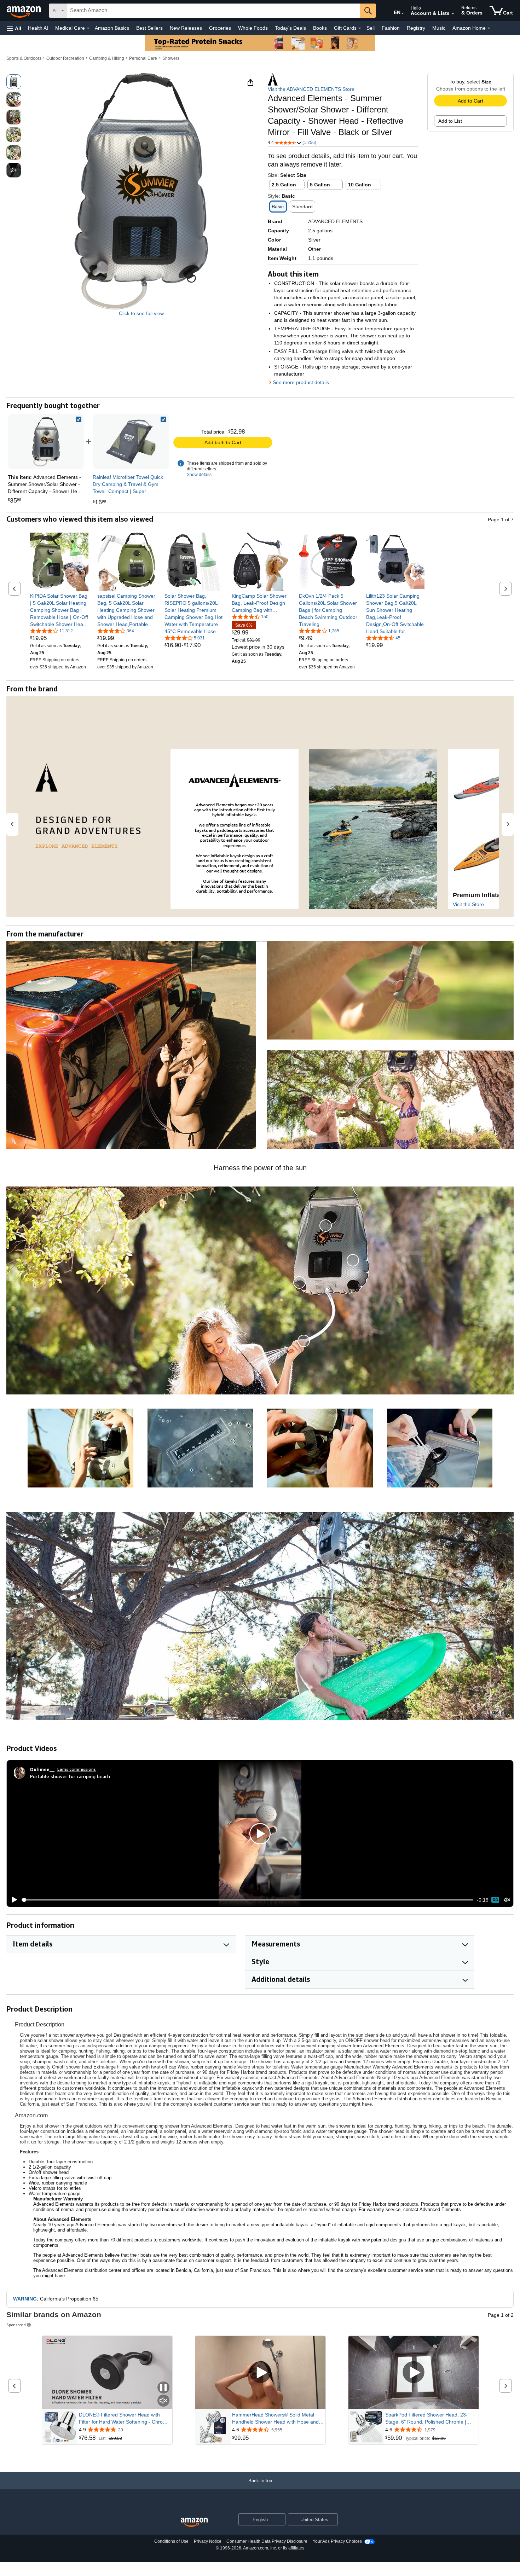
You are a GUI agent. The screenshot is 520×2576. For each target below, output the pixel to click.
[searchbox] (214, 11)
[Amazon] (24, 11)
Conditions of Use (171, 2541)
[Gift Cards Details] (360, 28)
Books (320, 28)
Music (439, 28)
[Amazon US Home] (194, 2522)
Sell (371, 28)
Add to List (450, 121)
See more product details (301, 382)
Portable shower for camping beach (70, 1776)
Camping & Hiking (107, 58)
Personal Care (143, 58)
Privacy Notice (208, 2541)
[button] (14, 28)
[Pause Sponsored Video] (163, 2388)
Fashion (391, 28)
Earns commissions (77, 1769)
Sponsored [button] (16, 2325)
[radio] (14, 82)
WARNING (25, 2299)
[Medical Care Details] (88, 28)
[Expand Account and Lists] (453, 14)
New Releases (186, 28)
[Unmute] (507, 1900)
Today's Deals (290, 28)
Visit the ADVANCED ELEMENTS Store (311, 89)
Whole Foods (253, 28)
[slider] (247, 1900)
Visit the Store (468, 904)
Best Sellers (149, 28)
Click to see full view (141, 313)
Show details (199, 475)
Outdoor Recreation (65, 58)
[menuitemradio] (495, 1900)
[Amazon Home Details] (489, 28)
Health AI (38, 28)
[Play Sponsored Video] (260, 2373)
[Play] (12, 1900)
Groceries (220, 28)
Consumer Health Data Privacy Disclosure (267, 2541)
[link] (131, 442)
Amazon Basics (112, 28)
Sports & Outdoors (24, 58)
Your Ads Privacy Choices (337, 2541)
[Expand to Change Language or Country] (403, 13)
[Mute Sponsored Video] (163, 2401)
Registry (416, 28)
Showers (171, 58)
